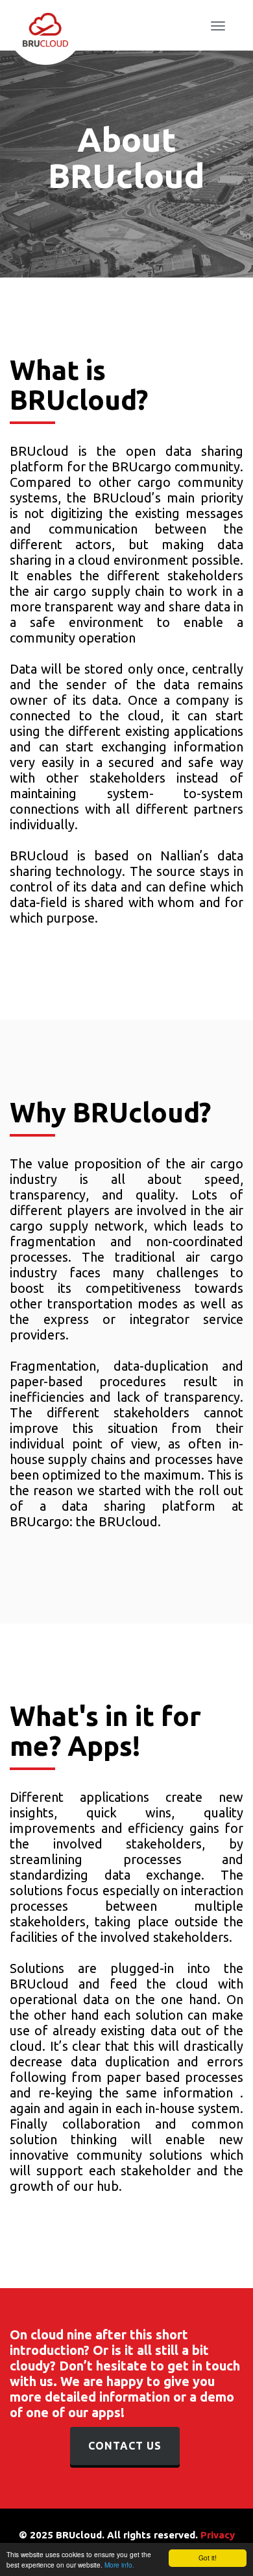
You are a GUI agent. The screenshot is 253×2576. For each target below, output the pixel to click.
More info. (119, 2565)
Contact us (125, 2446)
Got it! (208, 2558)
